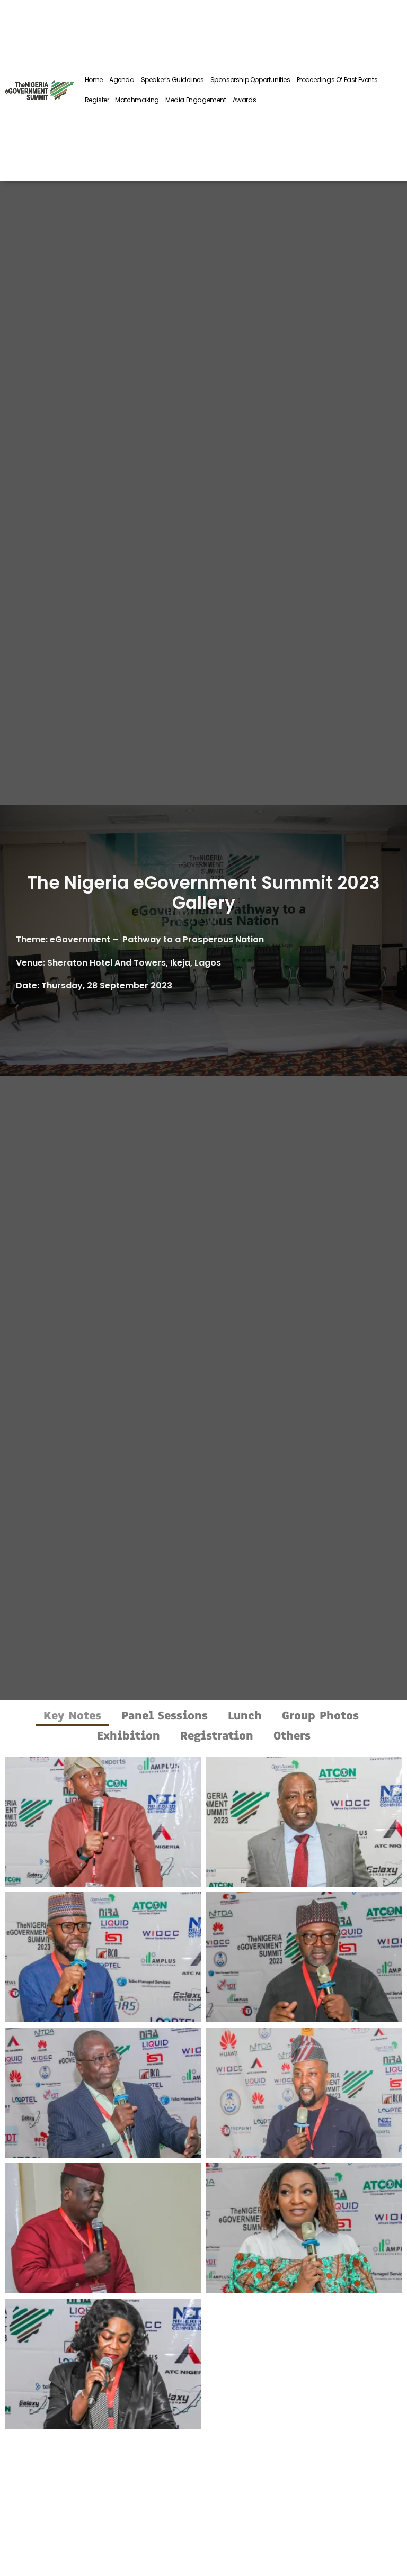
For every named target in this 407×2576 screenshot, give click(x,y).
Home (94, 80)
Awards (245, 100)
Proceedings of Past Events (337, 80)
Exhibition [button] (129, 1736)
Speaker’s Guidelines (172, 80)
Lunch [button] (245, 1715)
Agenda (122, 80)
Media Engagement (196, 100)
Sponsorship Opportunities (250, 80)
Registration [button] (217, 1736)
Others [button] (292, 1736)
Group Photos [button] (320, 1715)
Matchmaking (137, 100)
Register (97, 100)
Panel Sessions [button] (165, 1715)
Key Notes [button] (72, 1715)
